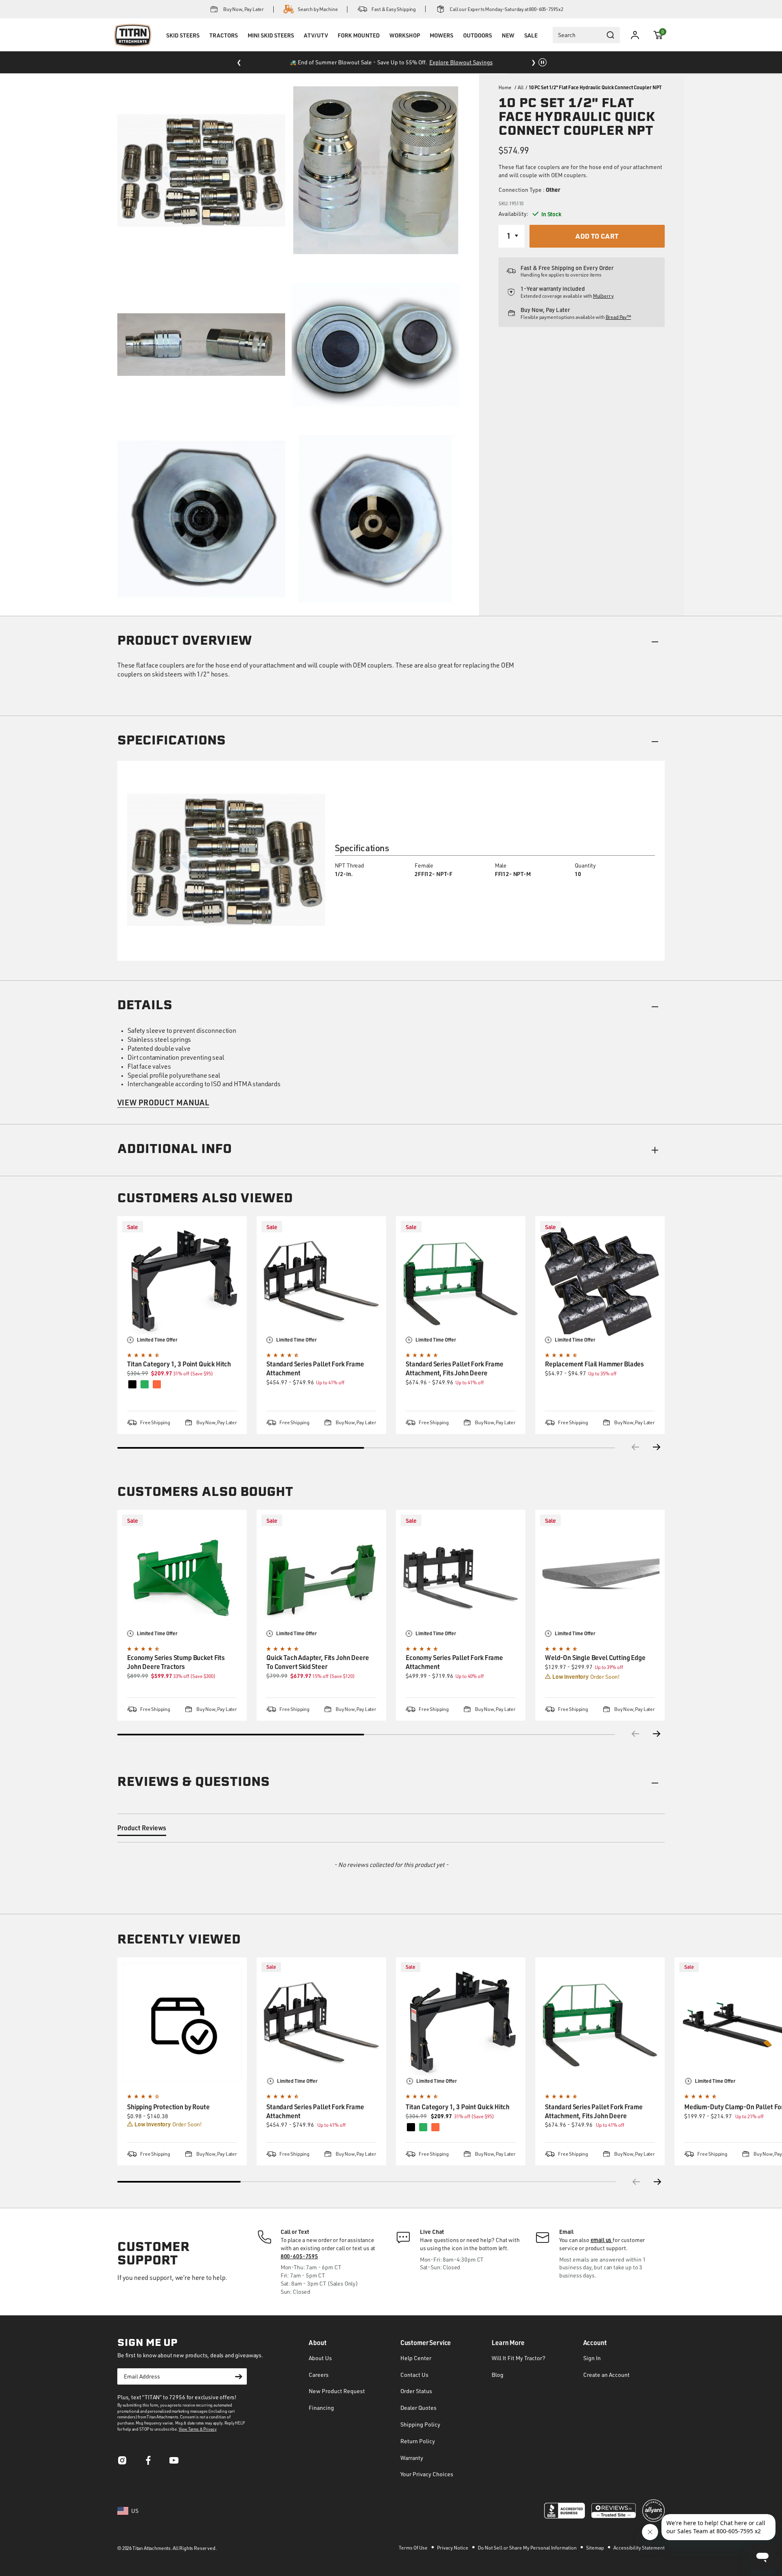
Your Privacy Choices (427, 2474)
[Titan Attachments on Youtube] (174, 2463)
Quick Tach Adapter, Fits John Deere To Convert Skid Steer (317, 1662)
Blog (498, 2375)
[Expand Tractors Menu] (224, 46)
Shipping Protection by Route (168, 2107)
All (521, 87)
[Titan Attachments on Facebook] (148, 2463)
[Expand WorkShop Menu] (404, 46)
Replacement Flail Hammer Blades (594, 1364)
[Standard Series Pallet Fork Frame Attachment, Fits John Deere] (461, 1281)
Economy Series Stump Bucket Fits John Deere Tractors (176, 1662)
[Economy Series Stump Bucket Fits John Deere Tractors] (182, 1575)
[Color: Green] (423, 2127)
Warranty (412, 2458)
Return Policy (418, 2441)
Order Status (416, 2391)
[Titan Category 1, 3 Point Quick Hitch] (182, 1281)
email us (602, 2240)
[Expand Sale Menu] (531, 46)
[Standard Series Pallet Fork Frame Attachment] (321, 1281)
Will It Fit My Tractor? (518, 2358)
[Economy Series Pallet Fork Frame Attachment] (461, 1575)
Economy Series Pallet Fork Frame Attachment (454, 1662)
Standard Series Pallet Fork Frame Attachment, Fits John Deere (455, 1368)
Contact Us (414, 2375)
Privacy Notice (453, 2548)
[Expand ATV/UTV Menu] (316, 46)
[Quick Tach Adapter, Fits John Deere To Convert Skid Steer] (321, 1575)
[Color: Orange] (435, 2127)
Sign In (592, 2358)
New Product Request (337, 2391)
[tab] (142, 1829)
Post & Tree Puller (435, 62)
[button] (658, 35)
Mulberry (603, 296)
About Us (320, 2358)
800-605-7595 (299, 2256)
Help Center (416, 2358)
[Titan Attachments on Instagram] (122, 2463)
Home (505, 87)
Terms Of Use (414, 2548)
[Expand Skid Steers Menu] (183, 46)
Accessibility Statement (639, 2548)
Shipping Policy (420, 2424)
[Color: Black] (411, 2127)
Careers (319, 2375)
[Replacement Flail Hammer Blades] (600, 1281)
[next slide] (658, 2182)
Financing (321, 2408)
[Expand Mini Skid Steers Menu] (271, 46)
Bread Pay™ (618, 317)
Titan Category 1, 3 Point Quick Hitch (179, 1364)
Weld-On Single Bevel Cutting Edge (595, 1657)
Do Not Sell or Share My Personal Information (528, 2548)
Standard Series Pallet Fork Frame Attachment (315, 1368)
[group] (182, 2061)
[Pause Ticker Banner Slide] (543, 62)
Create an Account (606, 2375)
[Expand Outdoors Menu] (477, 46)
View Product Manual (163, 1102)
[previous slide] (635, 2182)
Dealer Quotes (418, 2408)
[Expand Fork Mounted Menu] (358, 46)
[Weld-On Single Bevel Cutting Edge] (600, 1575)
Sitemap (595, 2548)
